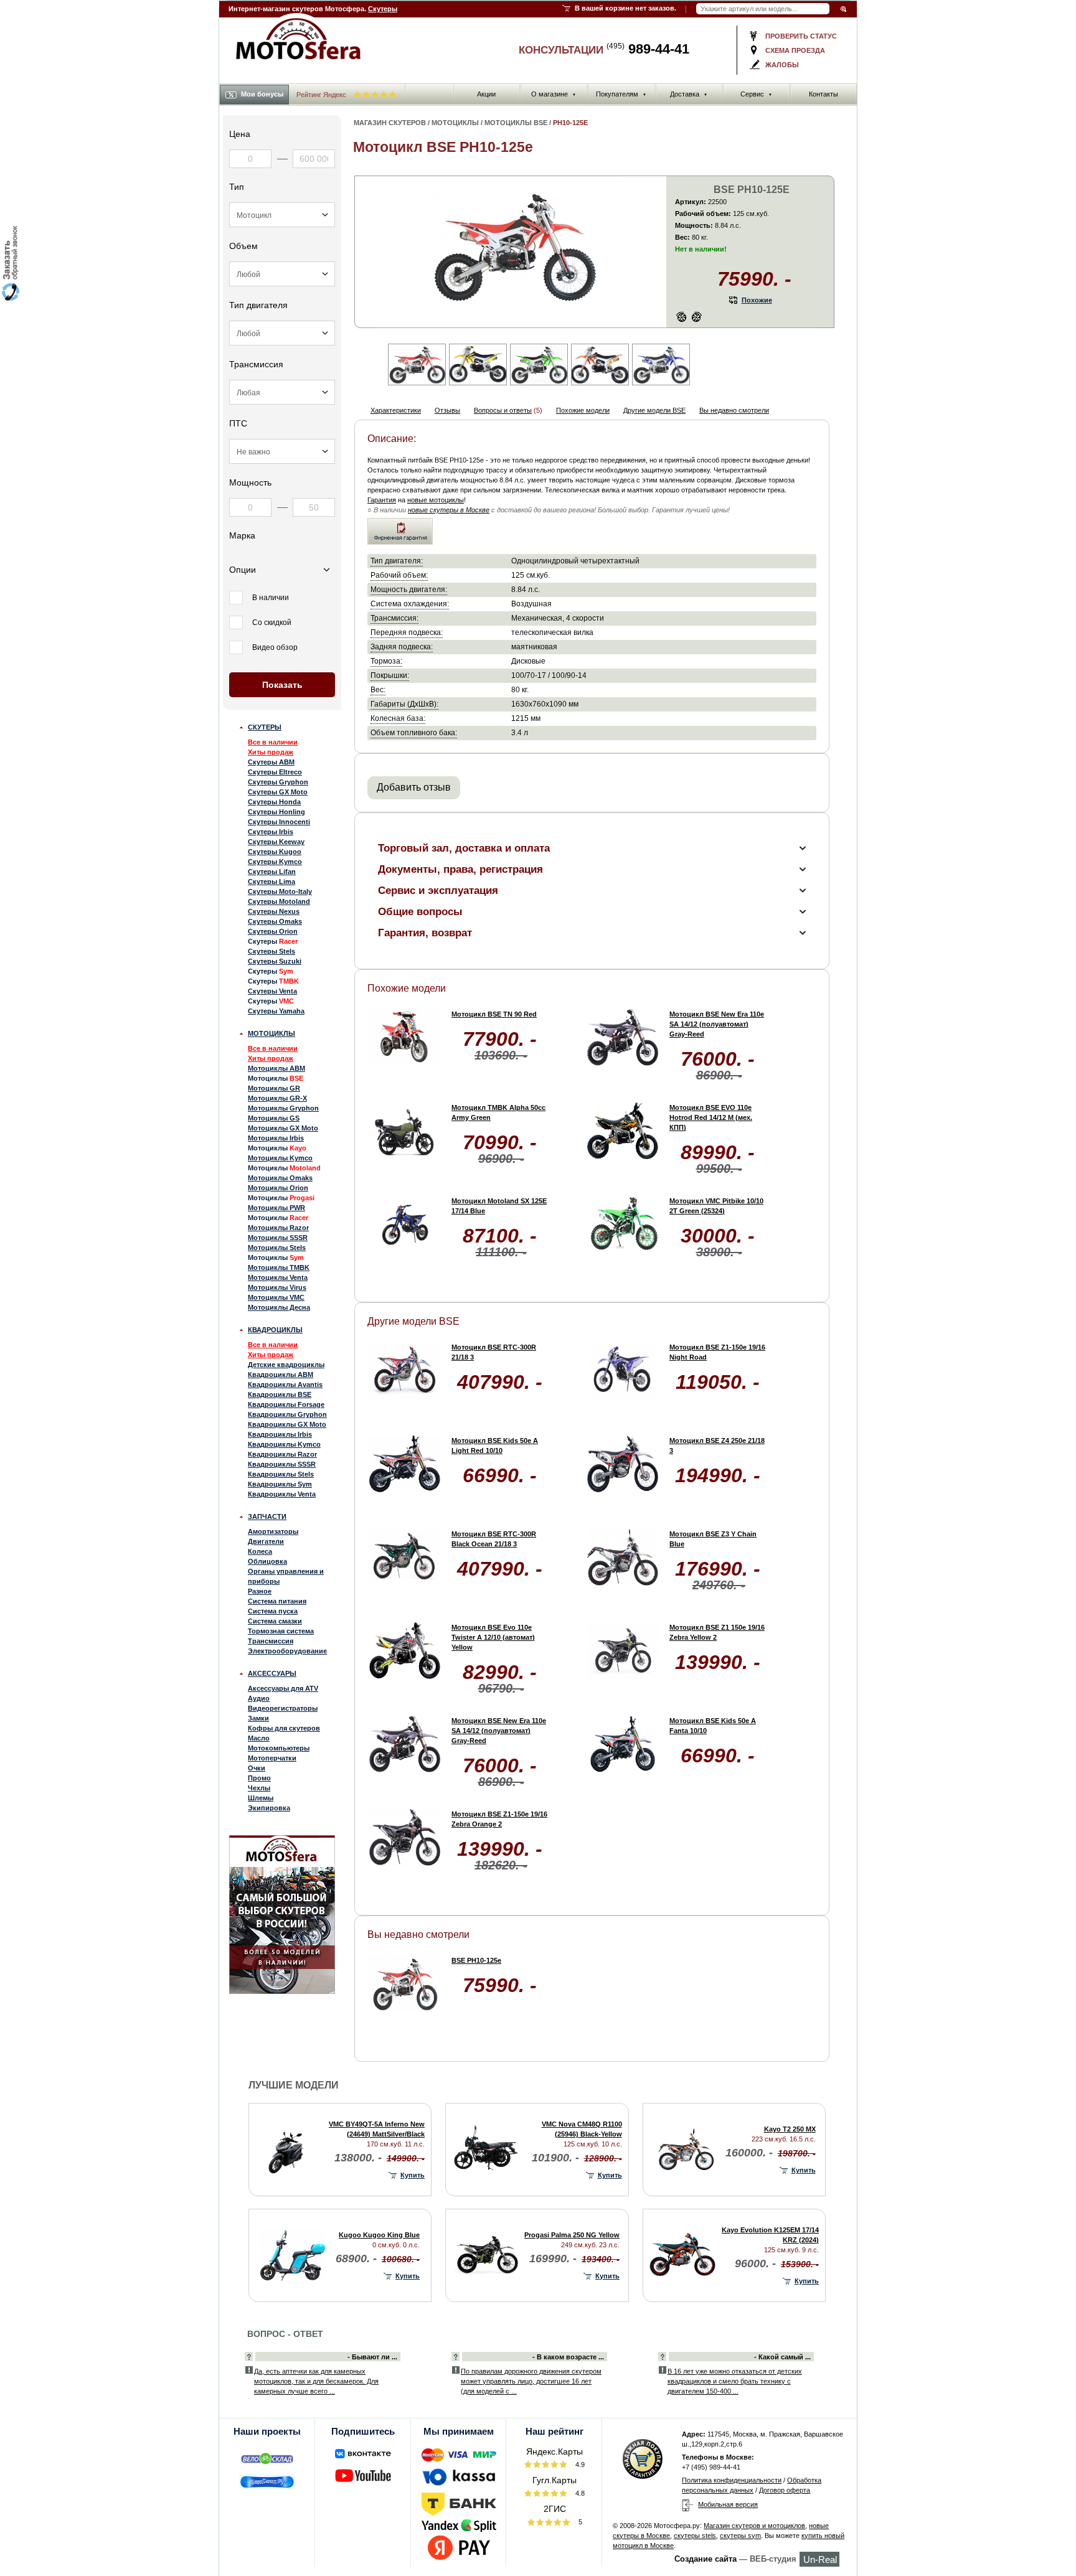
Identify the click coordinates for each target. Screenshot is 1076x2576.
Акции (486, 94)
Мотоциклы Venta (278, 1277)
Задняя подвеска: (402, 646)
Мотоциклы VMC (276, 1297)
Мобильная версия (728, 2504)
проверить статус (801, 36)
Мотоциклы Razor (278, 1228)
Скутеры (383, 9)
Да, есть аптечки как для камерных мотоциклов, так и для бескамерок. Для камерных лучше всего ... (316, 2381)
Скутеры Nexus (274, 911)
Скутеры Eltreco (275, 772)
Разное (260, 1591)
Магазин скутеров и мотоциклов (754, 2526)
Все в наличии (273, 742)
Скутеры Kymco (275, 862)
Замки (258, 1718)
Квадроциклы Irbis (280, 1434)
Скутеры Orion (273, 931)
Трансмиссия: (394, 618)
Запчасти (267, 1516)
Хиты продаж (271, 752)
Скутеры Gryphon (278, 782)
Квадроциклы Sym (280, 1484)
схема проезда (795, 50)
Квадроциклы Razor (282, 1454)
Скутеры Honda (274, 802)
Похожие (757, 300)
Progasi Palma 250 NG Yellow (572, 2235)
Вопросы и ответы (503, 410)
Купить (413, 2175)
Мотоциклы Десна (279, 1307)
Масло (259, 1738)
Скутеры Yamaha (276, 1011)
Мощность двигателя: (409, 589)
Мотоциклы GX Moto (283, 1128)
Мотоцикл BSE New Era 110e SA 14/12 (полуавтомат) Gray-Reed (717, 1024)
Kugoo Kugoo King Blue (379, 2235)
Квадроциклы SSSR (282, 1464)
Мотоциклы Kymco (280, 1158)
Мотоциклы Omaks (280, 1178)
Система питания (277, 1601)
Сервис (756, 94)
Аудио (259, 1698)
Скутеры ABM (271, 762)
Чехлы (259, 1788)
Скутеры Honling (276, 812)
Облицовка (267, 1561)
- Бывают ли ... (372, 2357)
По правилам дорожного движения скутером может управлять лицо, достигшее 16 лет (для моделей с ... (531, 2381)
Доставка (689, 94)
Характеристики (396, 410)
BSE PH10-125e (476, 1960)
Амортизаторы (273, 1531)
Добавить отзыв (414, 787)
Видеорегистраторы (283, 1708)
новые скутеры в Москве (449, 510)
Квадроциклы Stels (281, 1474)
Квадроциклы (275, 1330)
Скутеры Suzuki (275, 961)
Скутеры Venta (272, 991)
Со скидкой (272, 623)
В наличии (271, 598)
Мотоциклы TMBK (279, 1267)
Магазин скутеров (390, 123)
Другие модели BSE (654, 410)
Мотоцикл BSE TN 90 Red (494, 1014)
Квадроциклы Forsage (286, 1404)
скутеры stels (695, 2536)
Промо (259, 1778)
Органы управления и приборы (286, 1576)
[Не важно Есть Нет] (282, 451)
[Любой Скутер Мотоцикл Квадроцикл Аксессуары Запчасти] (282, 215)
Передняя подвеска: (407, 632)
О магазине (554, 94)
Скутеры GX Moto (278, 792)
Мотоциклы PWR (276, 1208)
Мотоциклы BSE (516, 123)
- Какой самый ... (782, 2357)
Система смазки (275, 1621)
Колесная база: (398, 718)
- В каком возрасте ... (568, 2357)
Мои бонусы (262, 94)
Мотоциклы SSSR (278, 1238)
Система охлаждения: (410, 604)
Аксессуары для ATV (283, 1688)
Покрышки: (390, 675)
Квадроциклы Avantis (285, 1384)
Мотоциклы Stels (277, 1248)
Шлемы (261, 1798)
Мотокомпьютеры (279, 1748)
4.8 (579, 2493)
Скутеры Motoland (279, 901)
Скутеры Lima (271, 881)
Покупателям (621, 94)
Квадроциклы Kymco (284, 1444)
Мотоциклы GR (274, 1088)
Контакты (824, 94)
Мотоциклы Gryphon (283, 1108)
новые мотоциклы (436, 500)
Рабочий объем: (399, 575)
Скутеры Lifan (272, 872)
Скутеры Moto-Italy (280, 891)
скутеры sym (740, 2536)
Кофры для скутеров (284, 1728)
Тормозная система (281, 1631)
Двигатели (266, 1541)
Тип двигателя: (397, 561)
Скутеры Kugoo (275, 852)
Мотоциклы (271, 1033)
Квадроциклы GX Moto (287, 1424)
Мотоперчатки (272, 1758)
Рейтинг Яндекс (322, 95)
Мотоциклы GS (274, 1118)
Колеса (260, 1551)
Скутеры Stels (271, 951)
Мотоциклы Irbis (276, 1138)
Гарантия (382, 500)
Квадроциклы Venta (282, 1494)
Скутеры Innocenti (279, 822)
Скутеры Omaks (275, 921)
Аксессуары (272, 1673)
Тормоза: (386, 661)
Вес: (378, 689)
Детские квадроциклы (286, 1365)
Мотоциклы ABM (276, 1068)
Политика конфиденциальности (732, 2480)
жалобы (782, 65)
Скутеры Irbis (271, 832)
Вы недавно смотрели (734, 410)
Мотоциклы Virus (277, 1287)
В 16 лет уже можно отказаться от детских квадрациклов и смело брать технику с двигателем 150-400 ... (735, 2381)
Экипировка (269, 1808)
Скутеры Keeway (276, 842)
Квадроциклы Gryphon (287, 1414)
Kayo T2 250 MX (790, 2129)
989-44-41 (648, 49)
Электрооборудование (287, 1651)
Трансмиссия (271, 1641)
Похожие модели (583, 410)
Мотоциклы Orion (278, 1188)
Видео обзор (275, 647)
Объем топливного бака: (414, 732)
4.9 (579, 2465)
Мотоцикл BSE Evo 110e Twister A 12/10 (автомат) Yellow (493, 1637)
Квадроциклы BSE (280, 1394)
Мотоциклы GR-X (277, 1098)
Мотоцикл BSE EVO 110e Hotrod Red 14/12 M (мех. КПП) (711, 1117)
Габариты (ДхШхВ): (404, 704)
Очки (257, 1768)
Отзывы (447, 410)
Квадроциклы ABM (281, 1375)
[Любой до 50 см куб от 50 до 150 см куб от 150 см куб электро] (282, 274)
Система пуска (273, 1611)
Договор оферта (785, 2490)
